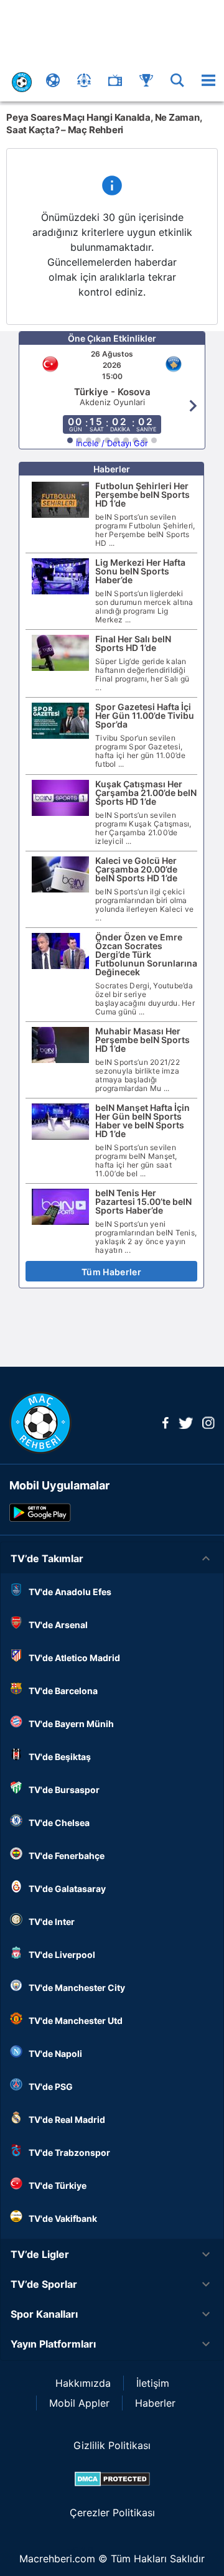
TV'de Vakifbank (63, 2218)
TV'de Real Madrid (67, 2119)
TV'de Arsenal (58, 1625)
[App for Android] (40, 1518)
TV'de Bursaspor (64, 1790)
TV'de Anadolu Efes (70, 1592)
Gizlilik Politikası (112, 2445)
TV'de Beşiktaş (60, 1757)
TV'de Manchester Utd (76, 2021)
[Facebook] (166, 1425)
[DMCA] (112, 2479)
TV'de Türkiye (58, 2185)
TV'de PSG (51, 2087)
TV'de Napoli (55, 2054)
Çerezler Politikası (112, 2513)
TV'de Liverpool (62, 1955)
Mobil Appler (79, 2403)
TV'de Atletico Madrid (74, 1658)
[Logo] (40, 1450)
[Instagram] (208, 1425)
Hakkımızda (83, 2383)
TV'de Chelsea (59, 1823)
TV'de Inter (52, 1922)
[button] (112, 1558)
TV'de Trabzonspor (69, 2152)
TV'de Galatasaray (67, 1889)
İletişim (153, 2383)
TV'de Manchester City (77, 1988)
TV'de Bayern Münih (71, 1724)
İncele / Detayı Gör (112, 443)
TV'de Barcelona (63, 1691)
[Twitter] (185, 1425)
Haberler (155, 2403)
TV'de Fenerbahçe (67, 1856)
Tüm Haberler (111, 1272)
